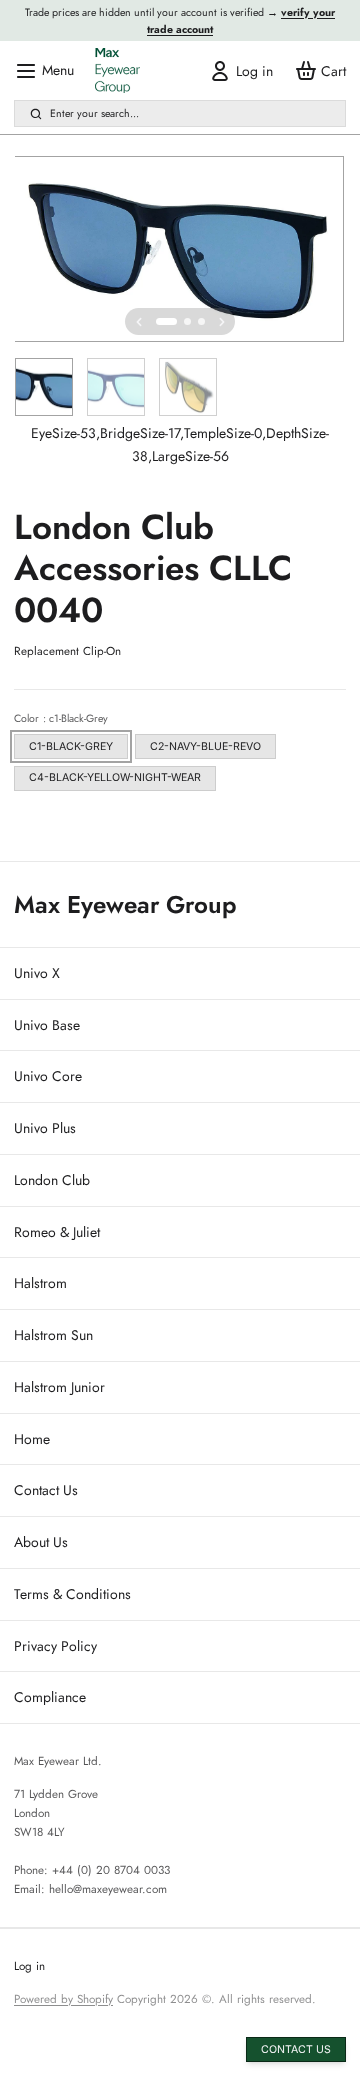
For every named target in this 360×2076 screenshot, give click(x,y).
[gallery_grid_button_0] (166, 321)
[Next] (222, 322)
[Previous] (139, 322)
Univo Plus (45, 1128)
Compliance (50, 1697)
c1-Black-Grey (71, 746)
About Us (41, 1542)
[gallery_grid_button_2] (201, 321)
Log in (29, 1966)
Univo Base (47, 1025)
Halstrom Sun (53, 1335)
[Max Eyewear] (117, 70)
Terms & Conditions (72, 1594)
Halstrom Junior (59, 1387)
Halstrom (40, 1283)
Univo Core (48, 1076)
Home (32, 1439)
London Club (52, 1180)
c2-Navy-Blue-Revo (205, 746)
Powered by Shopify (63, 1999)
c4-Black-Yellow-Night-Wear (115, 777)
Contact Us (46, 1490)
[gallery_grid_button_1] (187, 321)
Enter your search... (94, 113)
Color (61, 718)
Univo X (37, 973)
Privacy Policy (55, 1646)
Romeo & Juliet (57, 1232)
